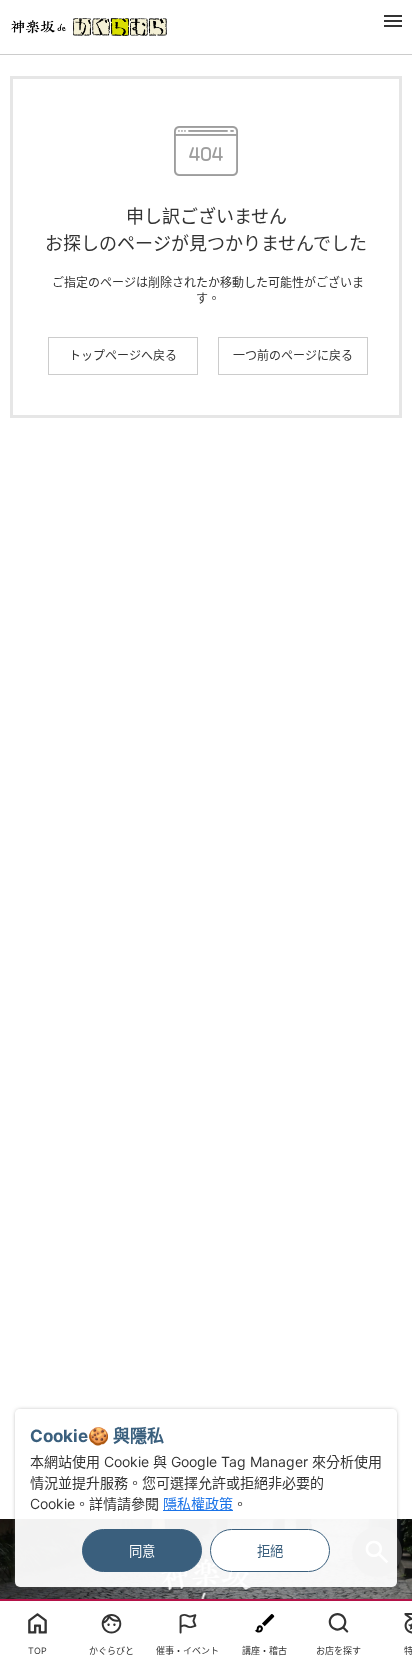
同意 (142, 1551)
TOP (37, 1650)
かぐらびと (111, 1650)
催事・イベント (187, 1650)
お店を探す (338, 1650)
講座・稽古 (264, 1650)
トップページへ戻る (123, 355)
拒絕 (270, 1551)
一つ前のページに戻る (293, 355)
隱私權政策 (198, 1503)
